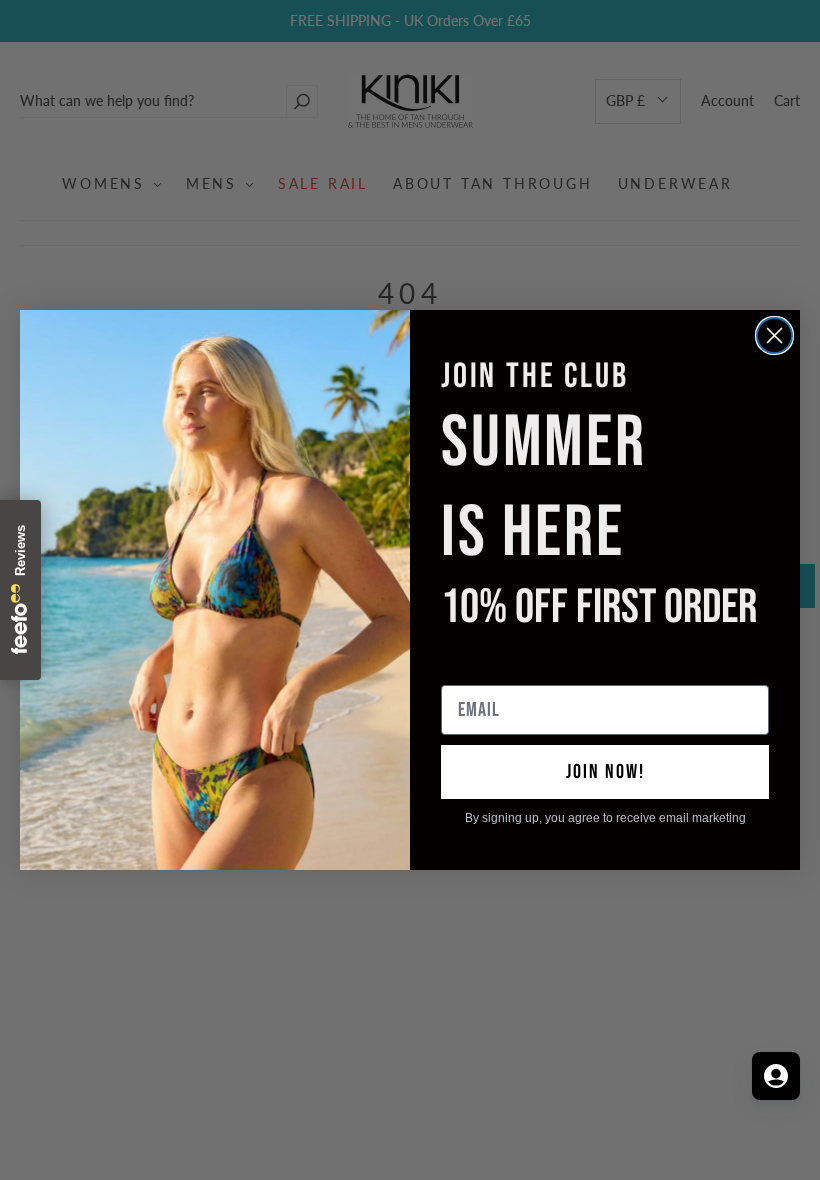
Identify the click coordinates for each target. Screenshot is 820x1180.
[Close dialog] (774, 335)
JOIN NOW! (605, 772)
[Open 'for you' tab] (776, 1076)
